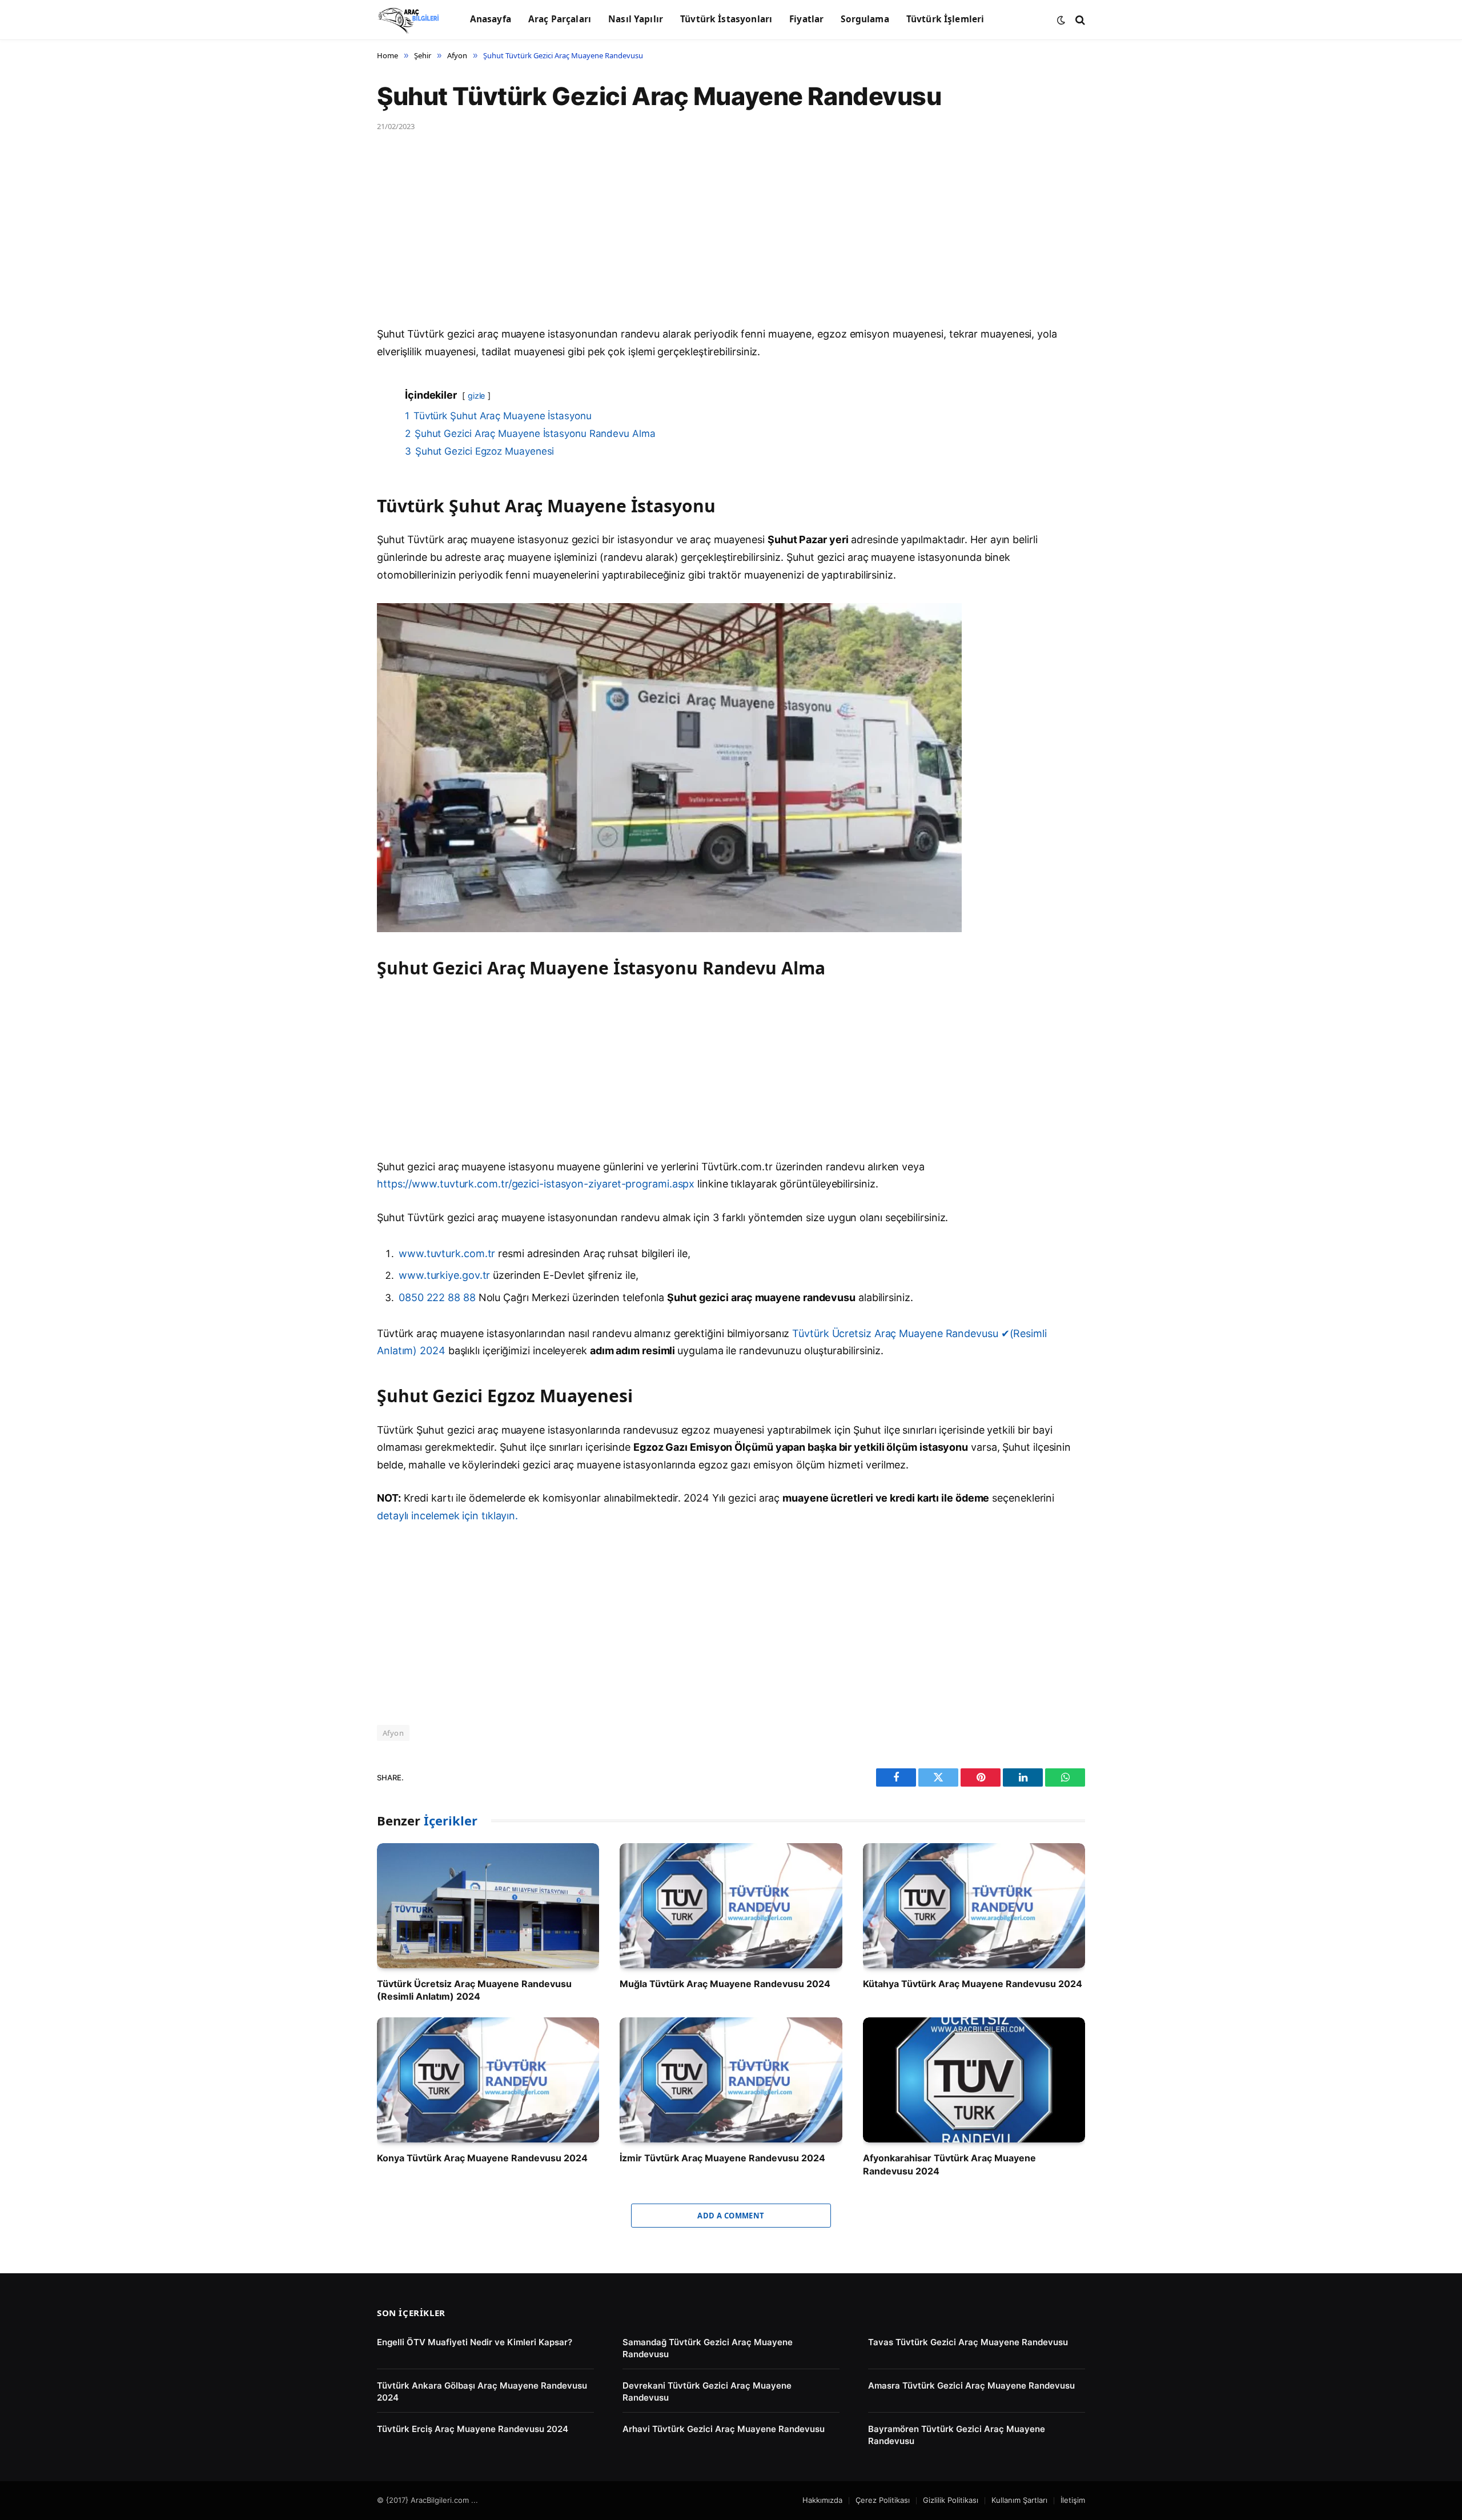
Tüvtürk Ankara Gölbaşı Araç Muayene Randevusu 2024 (482, 2391)
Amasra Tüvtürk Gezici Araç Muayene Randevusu (971, 2385)
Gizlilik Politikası (951, 2500)
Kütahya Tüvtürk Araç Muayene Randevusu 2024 (973, 1984)
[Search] (1079, 20)
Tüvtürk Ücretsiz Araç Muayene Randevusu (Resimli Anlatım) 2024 (474, 1990)
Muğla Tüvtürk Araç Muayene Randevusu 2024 (725, 1984)
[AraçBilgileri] (409, 20)
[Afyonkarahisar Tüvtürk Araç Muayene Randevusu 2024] (974, 2080)
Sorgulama (865, 19)
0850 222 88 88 (439, 1297)
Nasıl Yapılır (636, 19)
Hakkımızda (822, 2500)
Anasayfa (491, 19)
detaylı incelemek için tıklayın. (447, 1516)
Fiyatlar (806, 19)
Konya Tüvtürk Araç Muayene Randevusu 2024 (482, 2158)
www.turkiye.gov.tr (444, 1275)
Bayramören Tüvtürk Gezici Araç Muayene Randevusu (957, 2435)
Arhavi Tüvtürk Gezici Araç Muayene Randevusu (724, 2429)
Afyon (393, 1733)
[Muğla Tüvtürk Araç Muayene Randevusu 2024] (731, 1906)
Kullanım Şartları (1019, 2500)
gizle (477, 396)
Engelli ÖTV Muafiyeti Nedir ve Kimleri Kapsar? (475, 2342)
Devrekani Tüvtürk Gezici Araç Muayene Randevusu (707, 2391)
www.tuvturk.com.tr (447, 1253)
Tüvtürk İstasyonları (726, 19)
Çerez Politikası (883, 2500)
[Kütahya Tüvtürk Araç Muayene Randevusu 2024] (974, 1906)
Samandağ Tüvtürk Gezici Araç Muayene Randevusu (708, 2348)
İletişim (1073, 2500)
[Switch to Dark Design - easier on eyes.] (1061, 20)
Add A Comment (731, 2216)
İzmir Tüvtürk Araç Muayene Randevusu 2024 (722, 2158)
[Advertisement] (720, 241)
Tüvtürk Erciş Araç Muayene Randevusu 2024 (473, 2429)
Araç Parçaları (560, 19)
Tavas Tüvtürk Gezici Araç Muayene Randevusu (968, 2342)
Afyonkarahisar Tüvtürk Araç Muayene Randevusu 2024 (949, 2164)
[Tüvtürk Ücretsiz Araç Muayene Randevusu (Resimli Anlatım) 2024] (488, 1906)
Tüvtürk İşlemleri (945, 19)
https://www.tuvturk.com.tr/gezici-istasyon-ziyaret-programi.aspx (536, 1184)
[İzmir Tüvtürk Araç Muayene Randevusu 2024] (731, 2080)
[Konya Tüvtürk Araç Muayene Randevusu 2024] (488, 2080)
